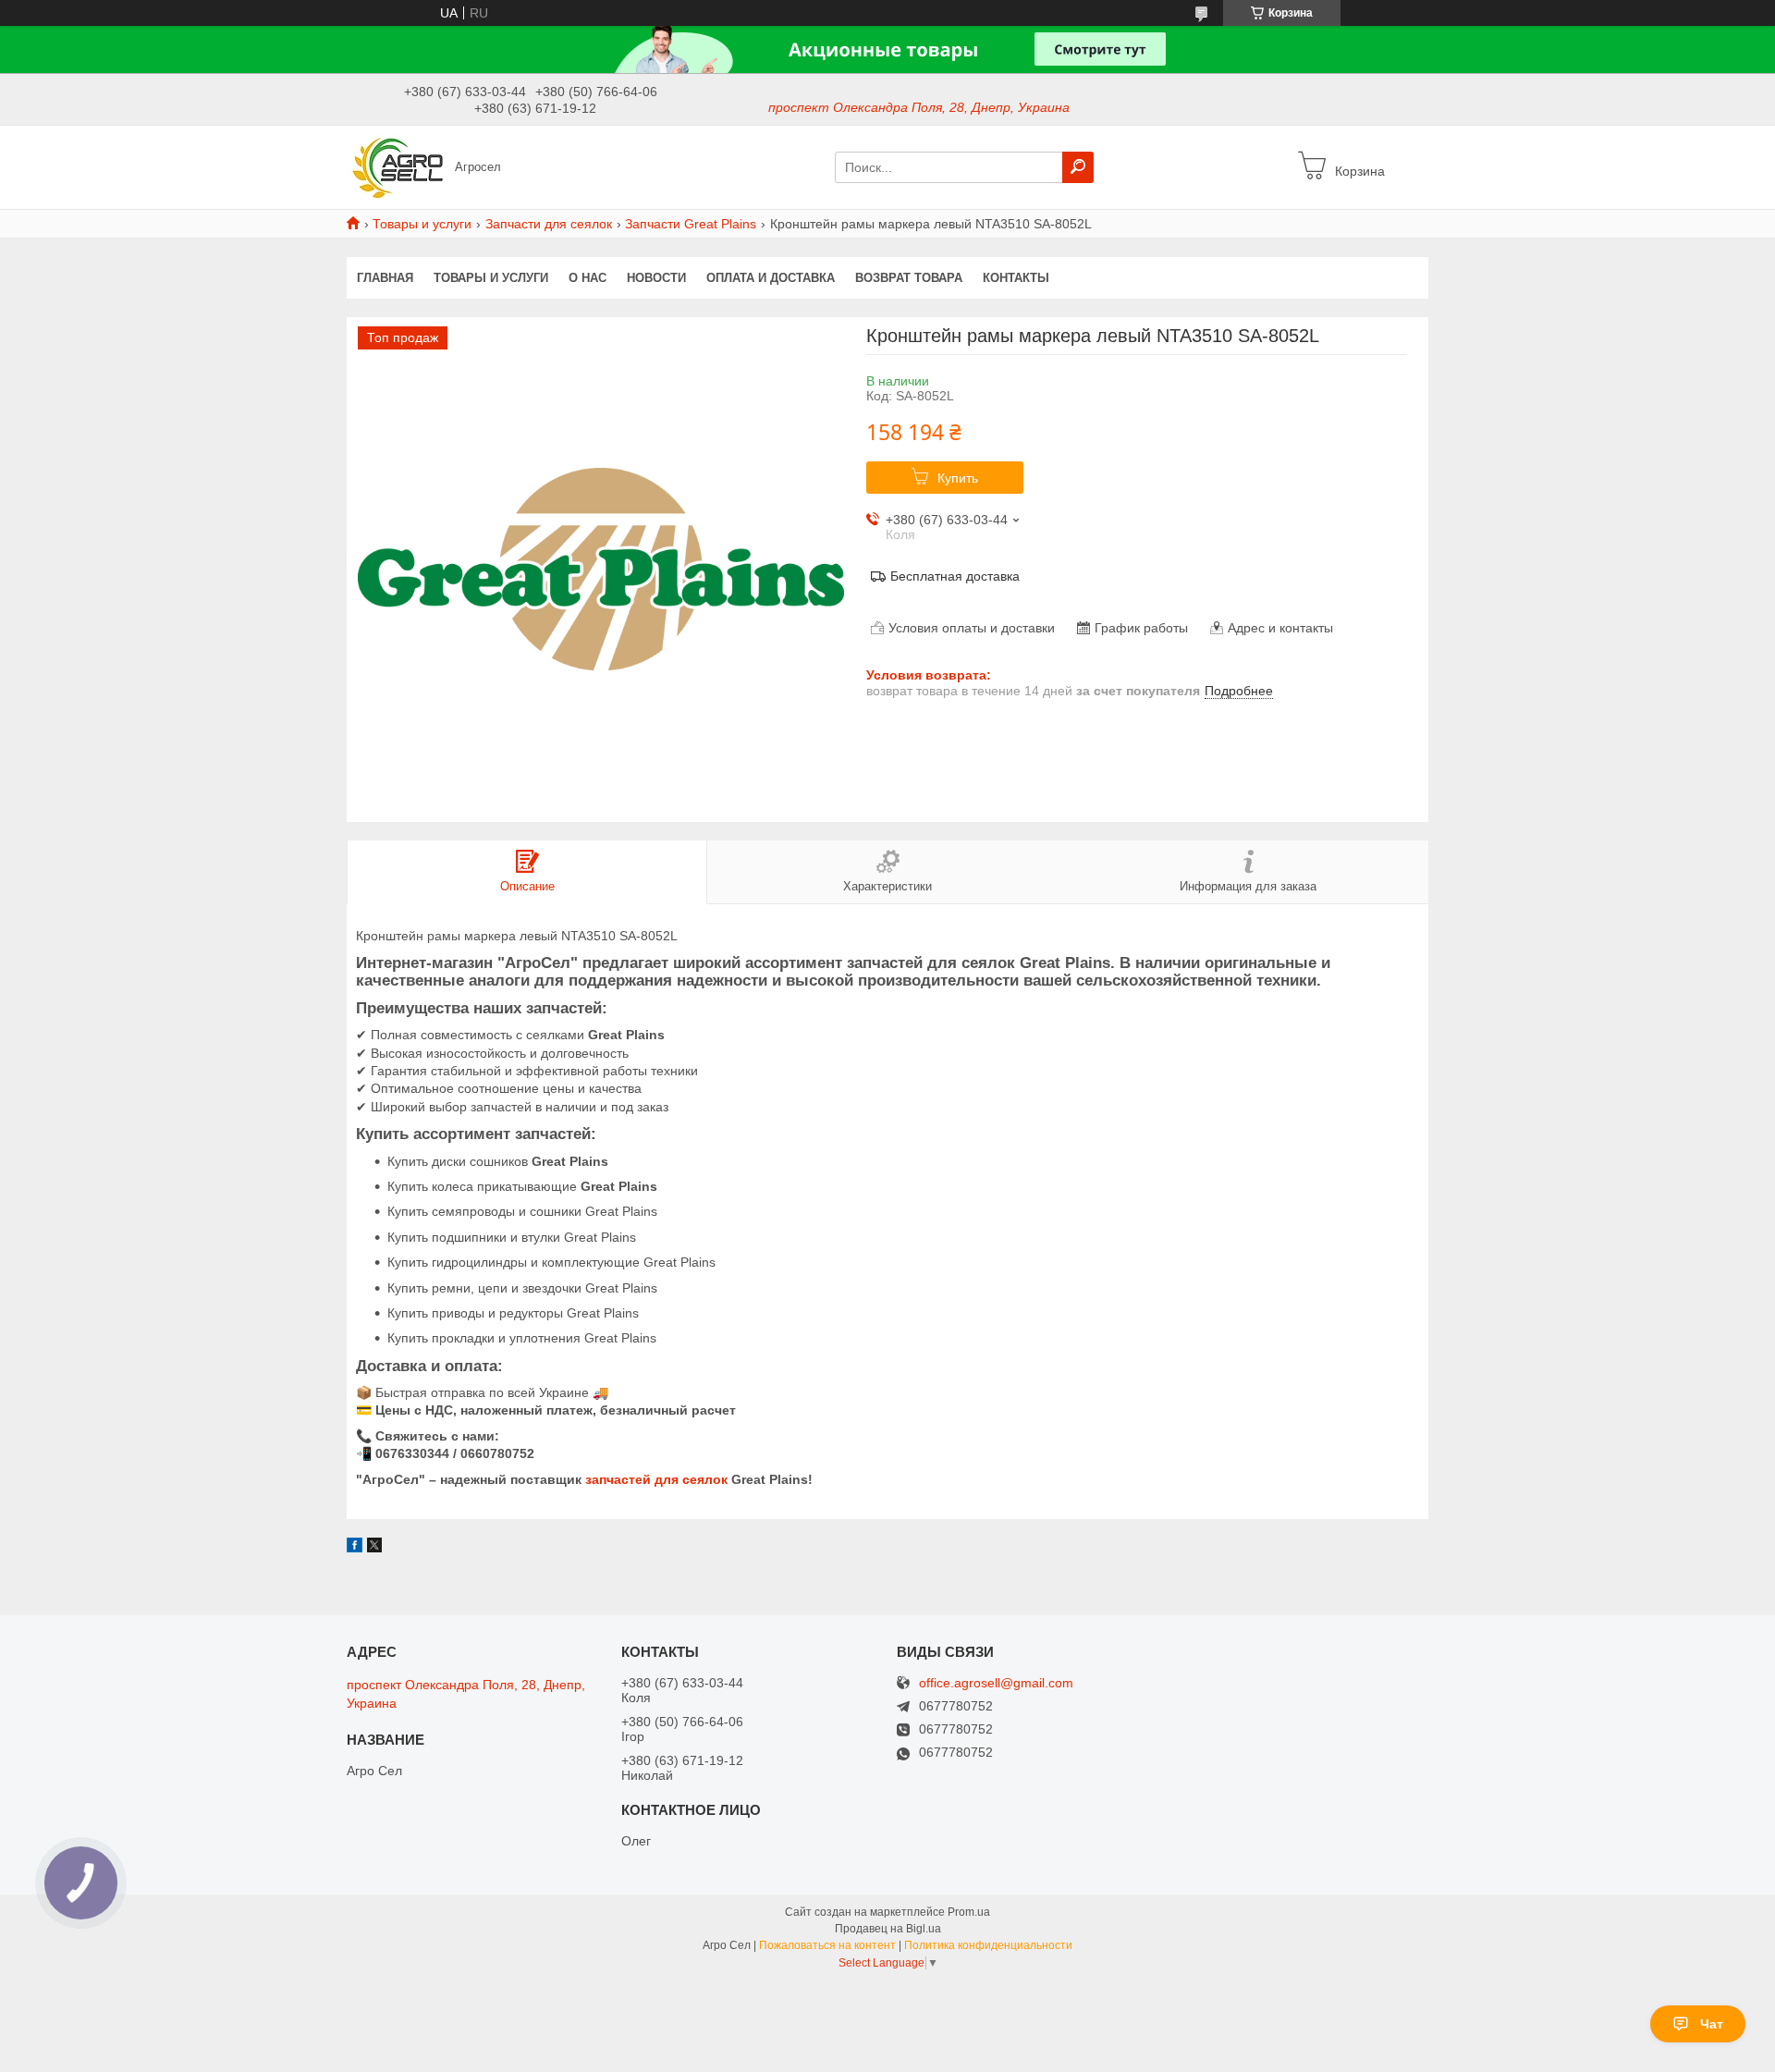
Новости (656, 278)
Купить (958, 478)
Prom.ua (969, 1912)
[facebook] (355, 1548)
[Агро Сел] (395, 166)
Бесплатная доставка (955, 576)
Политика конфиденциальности (988, 1945)
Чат (1712, 2024)
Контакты (1016, 278)
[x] (374, 1548)
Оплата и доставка (771, 278)
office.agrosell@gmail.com (996, 1683)
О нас (588, 278)
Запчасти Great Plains (691, 224)
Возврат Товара (909, 278)
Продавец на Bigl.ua (888, 1929)
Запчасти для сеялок (549, 224)
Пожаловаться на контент (827, 1945)
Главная (385, 278)
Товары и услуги (422, 224)
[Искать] (1078, 167)
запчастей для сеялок (656, 1479)
